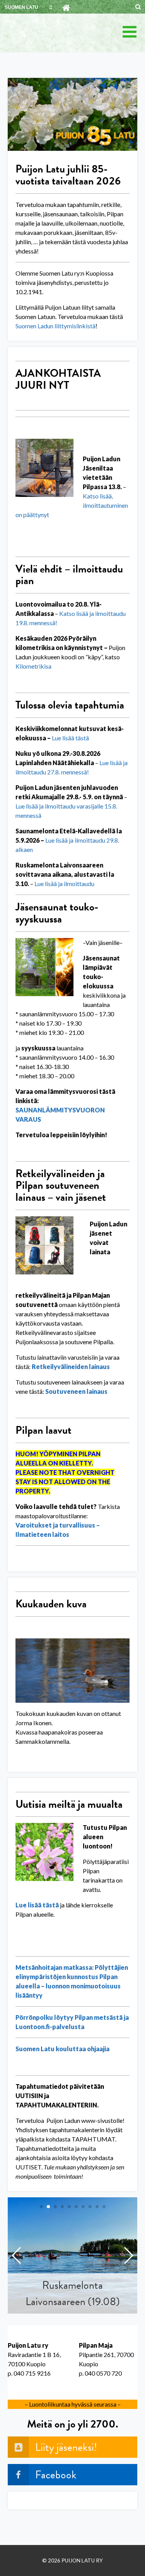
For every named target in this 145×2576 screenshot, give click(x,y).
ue (58, 738)
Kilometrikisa (33, 666)
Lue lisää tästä (37, 1905)
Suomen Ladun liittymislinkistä (55, 326)
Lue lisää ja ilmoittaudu (64, 884)
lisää (68, 738)
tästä (82, 738)
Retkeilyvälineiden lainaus (71, 1366)
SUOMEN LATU (21, 7)
